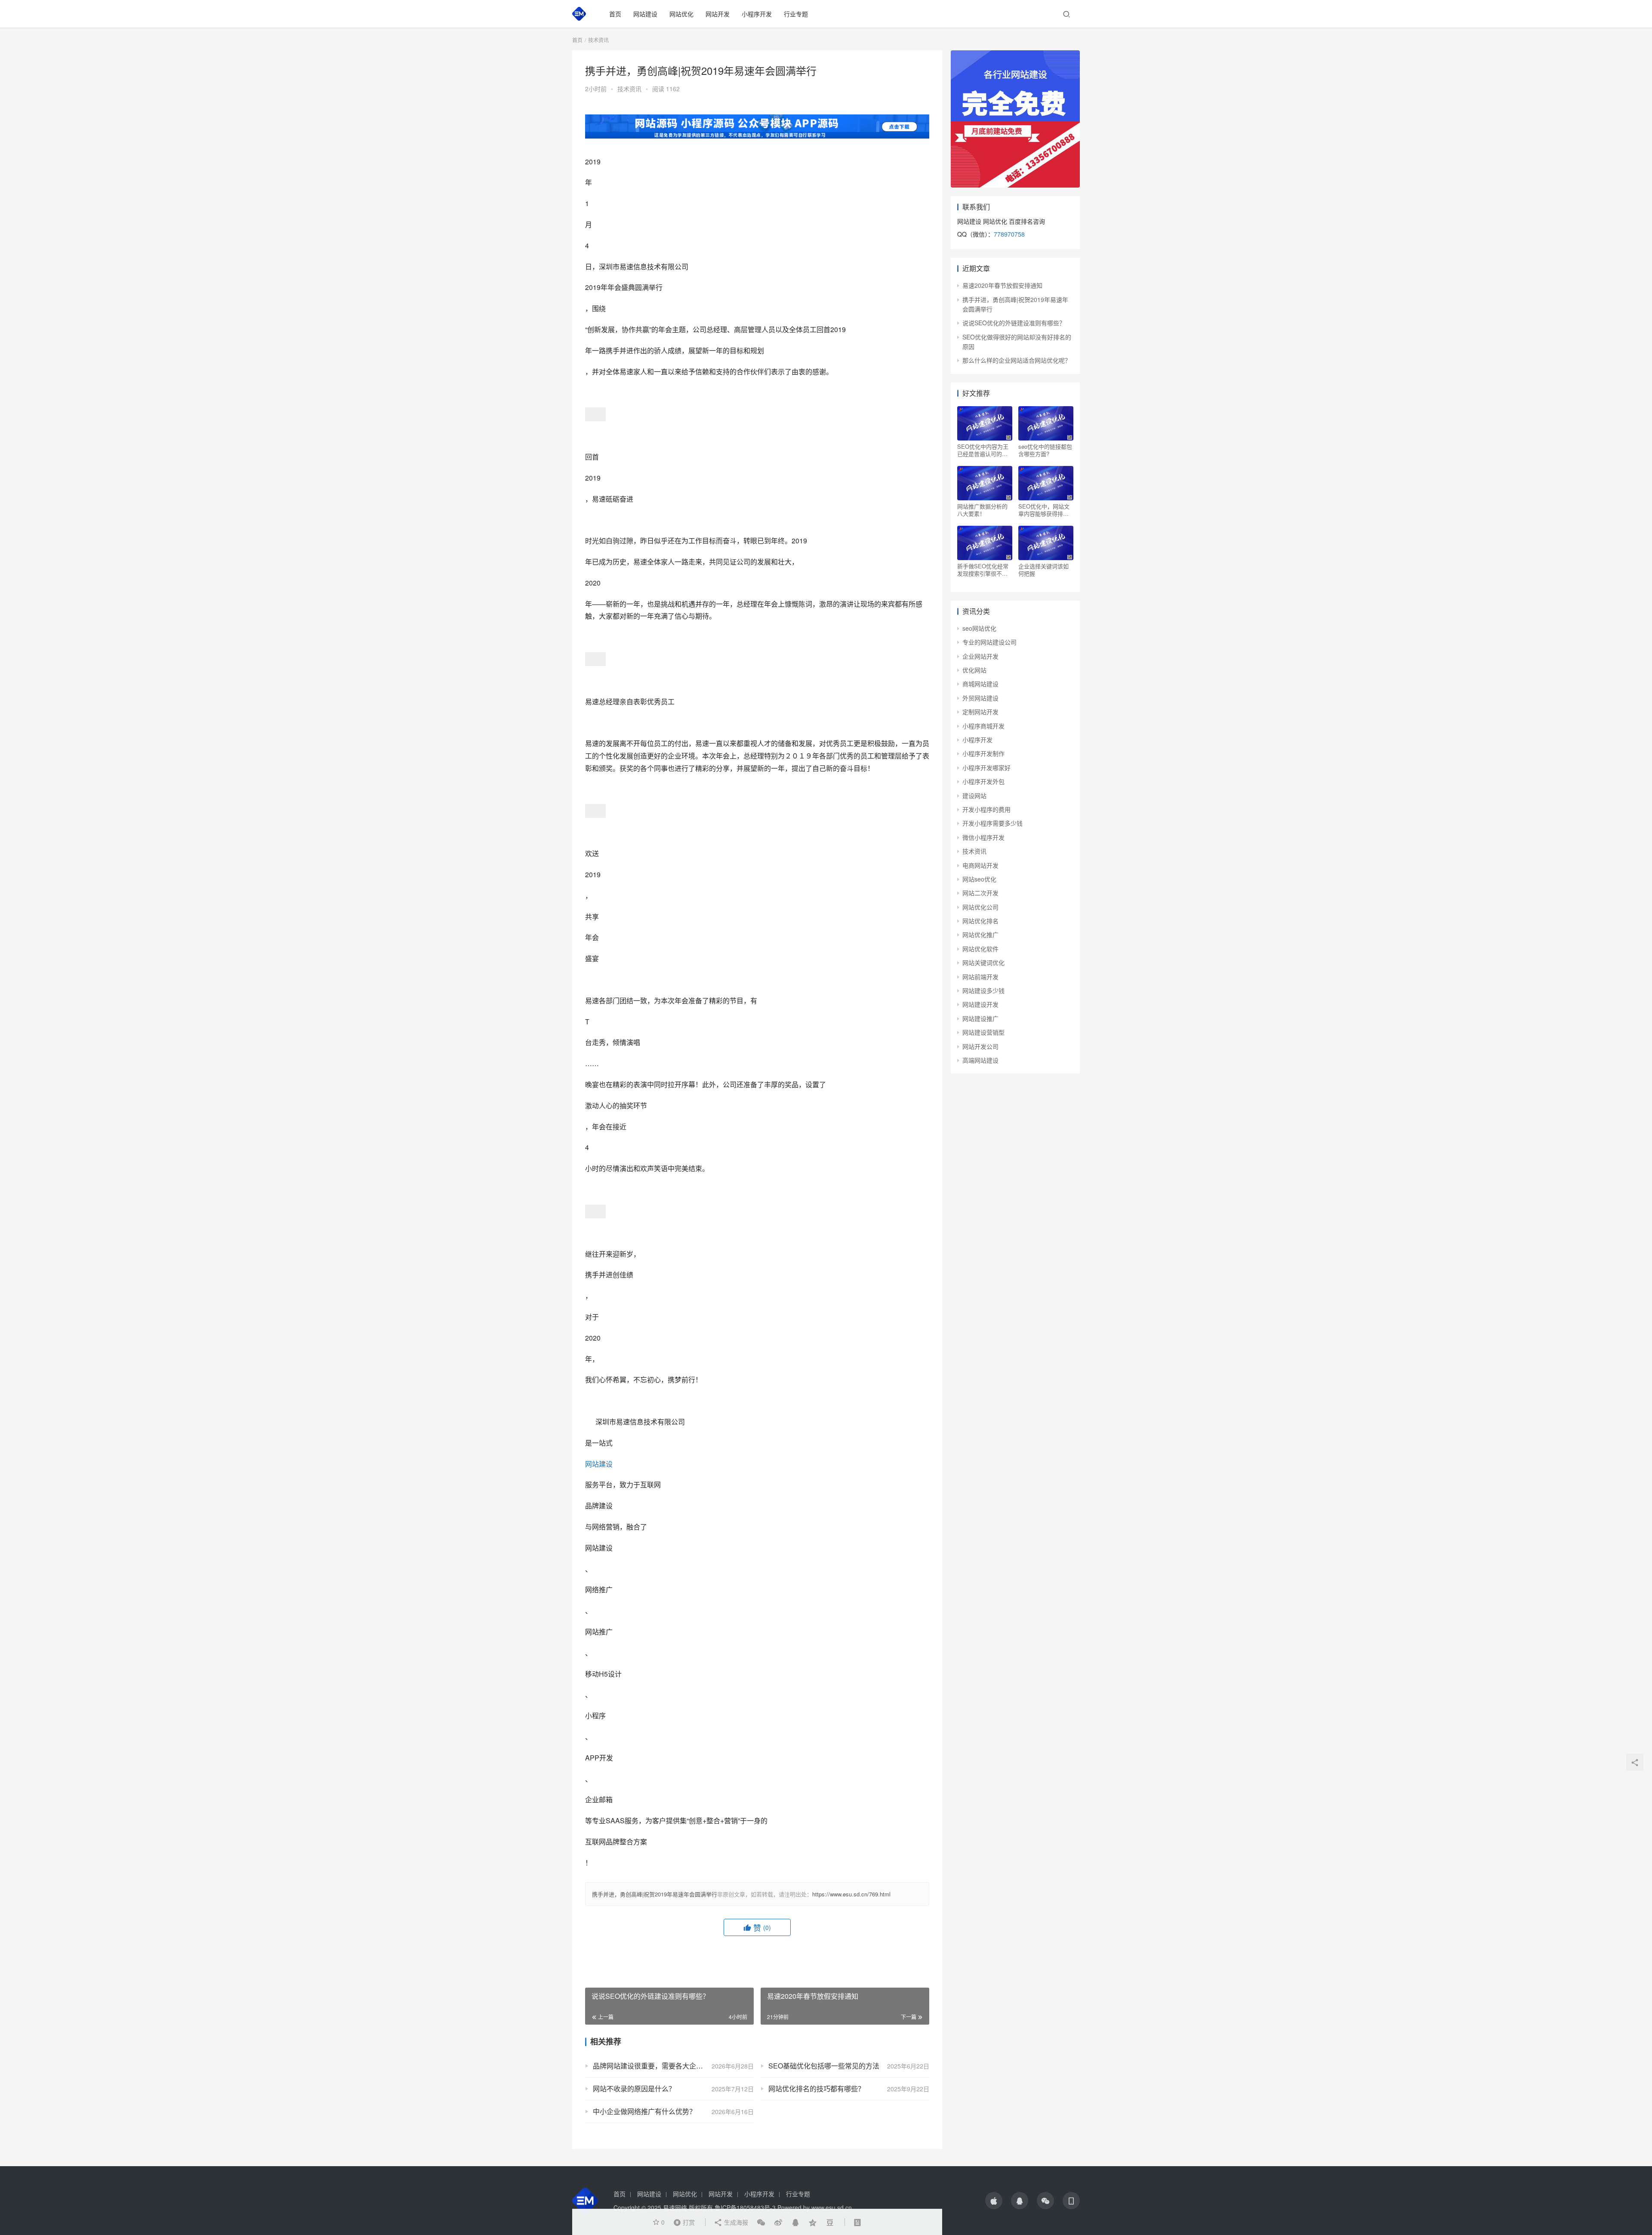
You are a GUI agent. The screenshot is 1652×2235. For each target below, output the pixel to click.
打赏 (682, 2222)
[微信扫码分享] (761, 2222)
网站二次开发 (980, 893)
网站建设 (645, 14)
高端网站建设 (980, 1060)
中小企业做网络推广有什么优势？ (644, 2111)
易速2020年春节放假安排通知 (1002, 285)
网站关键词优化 (983, 962)
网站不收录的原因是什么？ (634, 2089)
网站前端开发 (980, 977)
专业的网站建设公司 (989, 642)
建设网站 (974, 795)
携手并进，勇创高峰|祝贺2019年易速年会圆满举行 (655, 1894)
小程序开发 (757, 14)
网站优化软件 (980, 949)
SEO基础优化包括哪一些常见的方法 (824, 2066)
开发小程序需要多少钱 (992, 823)
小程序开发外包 (983, 781)
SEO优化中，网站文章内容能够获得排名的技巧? (1044, 510)
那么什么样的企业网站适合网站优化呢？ (1017, 360)
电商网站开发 (980, 865)
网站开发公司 (980, 1046)
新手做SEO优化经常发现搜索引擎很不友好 (983, 570)
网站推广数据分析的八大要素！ (982, 510)
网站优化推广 (980, 934)
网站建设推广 (980, 1018)
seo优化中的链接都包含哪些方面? (1045, 450)
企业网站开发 (980, 656)
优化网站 (974, 670)
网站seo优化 (979, 879)
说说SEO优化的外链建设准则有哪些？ (1014, 323)
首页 (615, 14)
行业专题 (796, 14)
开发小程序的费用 (986, 809)
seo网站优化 (979, 628)
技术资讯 (629, 89)
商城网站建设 (980, 684)
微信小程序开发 (983, 837)
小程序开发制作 (983, 753)
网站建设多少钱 (983, 990)
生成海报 (735, 2222)
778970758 (1009, 234)
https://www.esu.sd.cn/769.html (851, 1894)
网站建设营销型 (983, 1032)
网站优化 (681, 14)
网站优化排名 (980, 921)
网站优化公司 (980, 907)
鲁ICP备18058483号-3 (745, 2207)
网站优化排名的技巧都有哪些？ (817, 2089)
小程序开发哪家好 (986, 768)
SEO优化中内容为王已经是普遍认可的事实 (983, 450)
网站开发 (718, 14)
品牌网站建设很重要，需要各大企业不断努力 (662, 2066)
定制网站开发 (980, 712)
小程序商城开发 (983, 726)
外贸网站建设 (980, 698)
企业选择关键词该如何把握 (1043, 570)
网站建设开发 (980, 1004)
